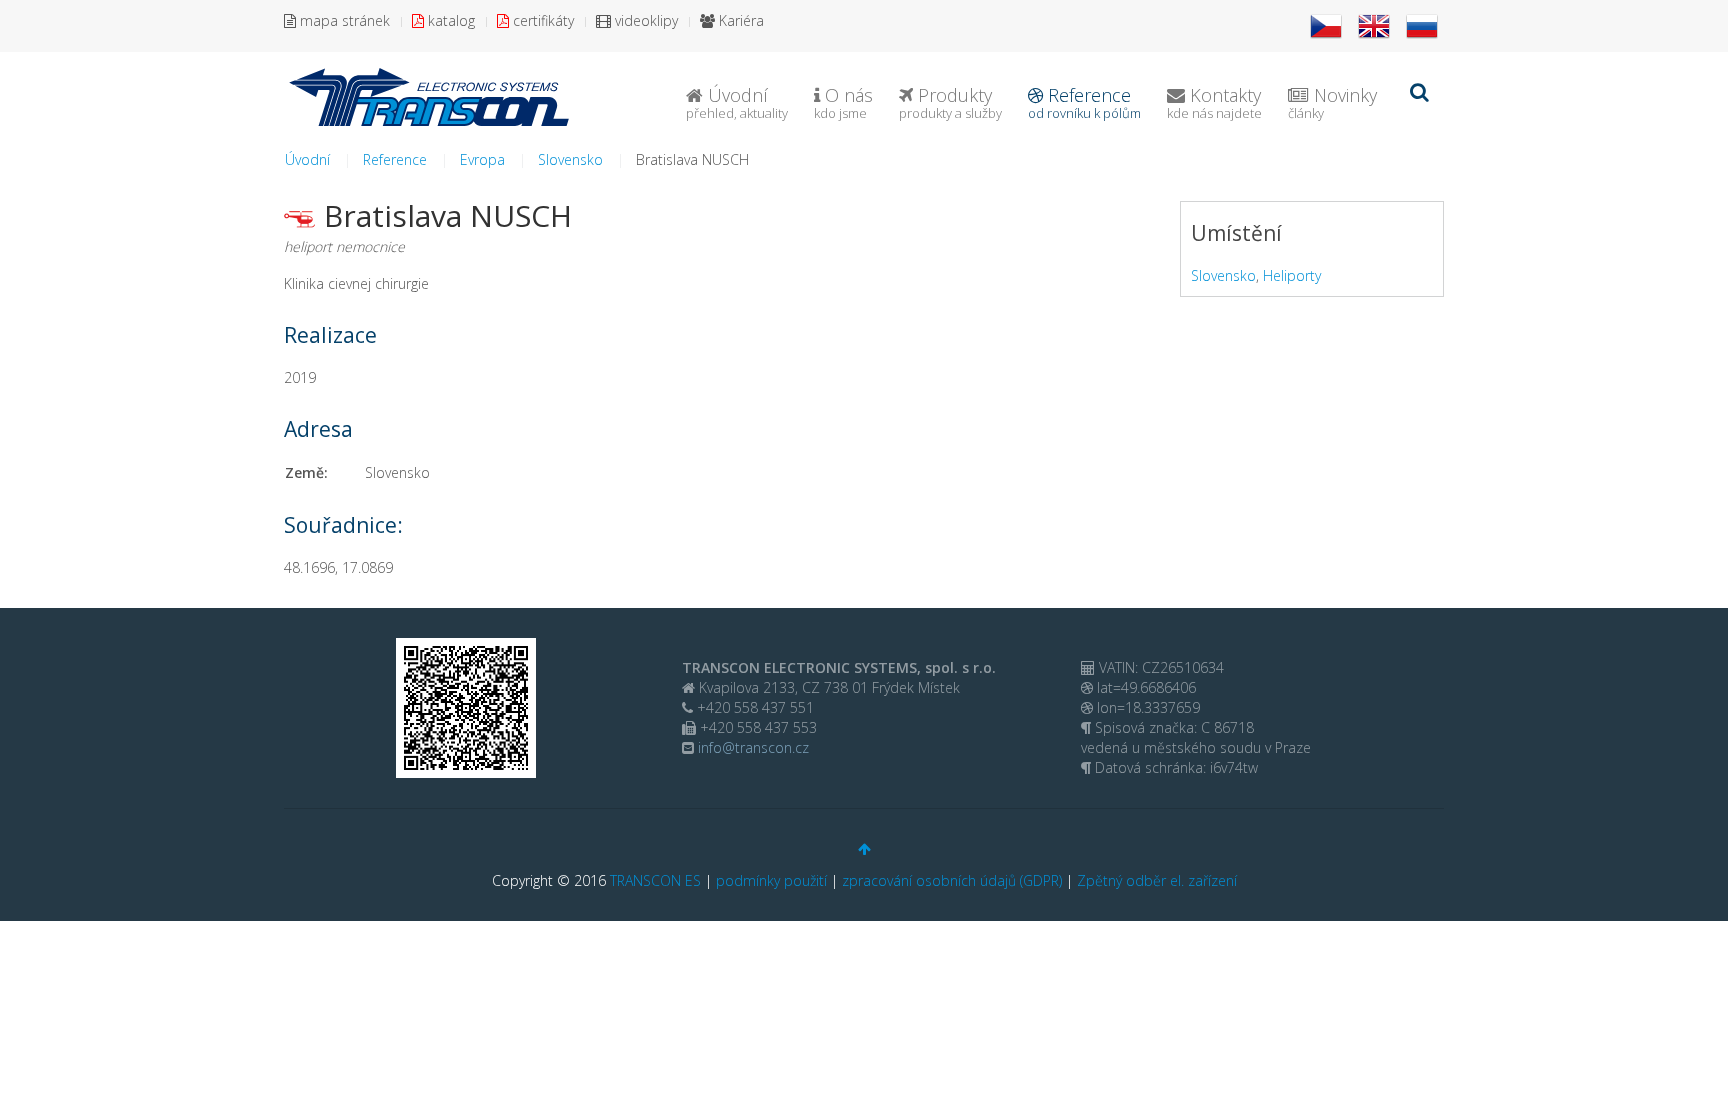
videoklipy (644, 20)
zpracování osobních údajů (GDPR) (952, 880)
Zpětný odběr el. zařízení (1157, 880)
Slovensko (570, 159)
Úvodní (737, 102)
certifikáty (541, 20)
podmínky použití (771, 880)
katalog (449, 20)
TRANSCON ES (655, 880)
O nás (843, 102)
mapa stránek (343, 20)
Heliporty (1292, 275)
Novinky (1332, 102)
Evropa (482, 159)
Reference (1084, 102)
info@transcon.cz (751, 747)
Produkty (950, 102)
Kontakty (1214, 102)
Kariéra (739, 20)
